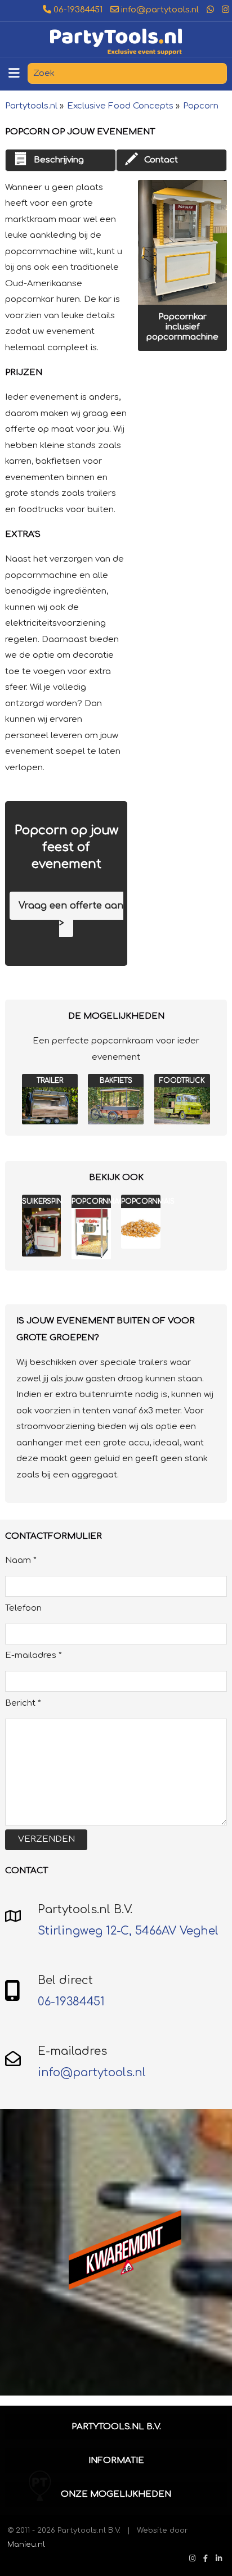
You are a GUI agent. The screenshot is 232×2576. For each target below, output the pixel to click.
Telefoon (23, 1608)
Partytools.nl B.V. (116, 2427)
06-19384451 (77, 10)
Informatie (116, 2460)
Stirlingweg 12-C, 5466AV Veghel (128, 1931)
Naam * (21, 1560)
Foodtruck (182, 1081)
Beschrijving (59, 160)
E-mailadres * (34, 1655)
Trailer (50, 1081)
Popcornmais (148, 1201)
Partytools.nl (31, 106)
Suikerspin (42, 1201)
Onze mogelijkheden (116, 2494)
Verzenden (46, 1839)
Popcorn (201, 106)
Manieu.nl (26, 2544)
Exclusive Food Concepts (120, 106)
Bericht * (23, 1703)
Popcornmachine (107, 1201)
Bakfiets (116, 1081)
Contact (161, 160)
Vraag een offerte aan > (71, 914)
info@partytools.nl (159, 10)
